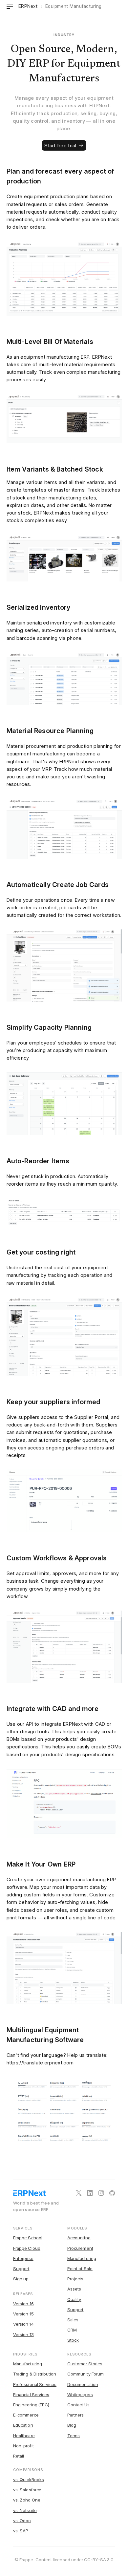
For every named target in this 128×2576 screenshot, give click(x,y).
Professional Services (35, 2384)
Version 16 (23, 2304)
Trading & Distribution (35, 2374)
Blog (72, 2425)
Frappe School (28, 2238)
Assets (74, 2289)
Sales (73, 2320)
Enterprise (23, 2258)
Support (21, 2269)
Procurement (80, 2248)
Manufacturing (82, 2258)
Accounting (79, 2238)
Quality (74, 2299)
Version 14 (23, 2324)
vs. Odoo (22, 2521)
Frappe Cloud (27, 2248)
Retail (19, 2456)
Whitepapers (80, 2395)
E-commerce (26, 2415)
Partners (76, 2415)
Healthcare (24, 2436)
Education (23, 2425)
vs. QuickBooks (29, 2480)
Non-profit (23, 2446)
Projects (75, 2279)
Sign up (21, 2279)
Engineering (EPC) (31, 2405)
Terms (74, 2436)
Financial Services (31, 2395)
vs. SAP (21, 2531)
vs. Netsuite (25, 2510)
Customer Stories (85, 2364)
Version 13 (23, 2334)
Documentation (83, 2384)
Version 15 (23, 2314)
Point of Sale (80, 2269)
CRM (72, 2330)
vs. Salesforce (27, 2490)
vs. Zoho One (27, 2500)
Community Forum (85, 2374)
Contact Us (78, 2405)
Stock (73, 2340)
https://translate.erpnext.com (40, 2063)
